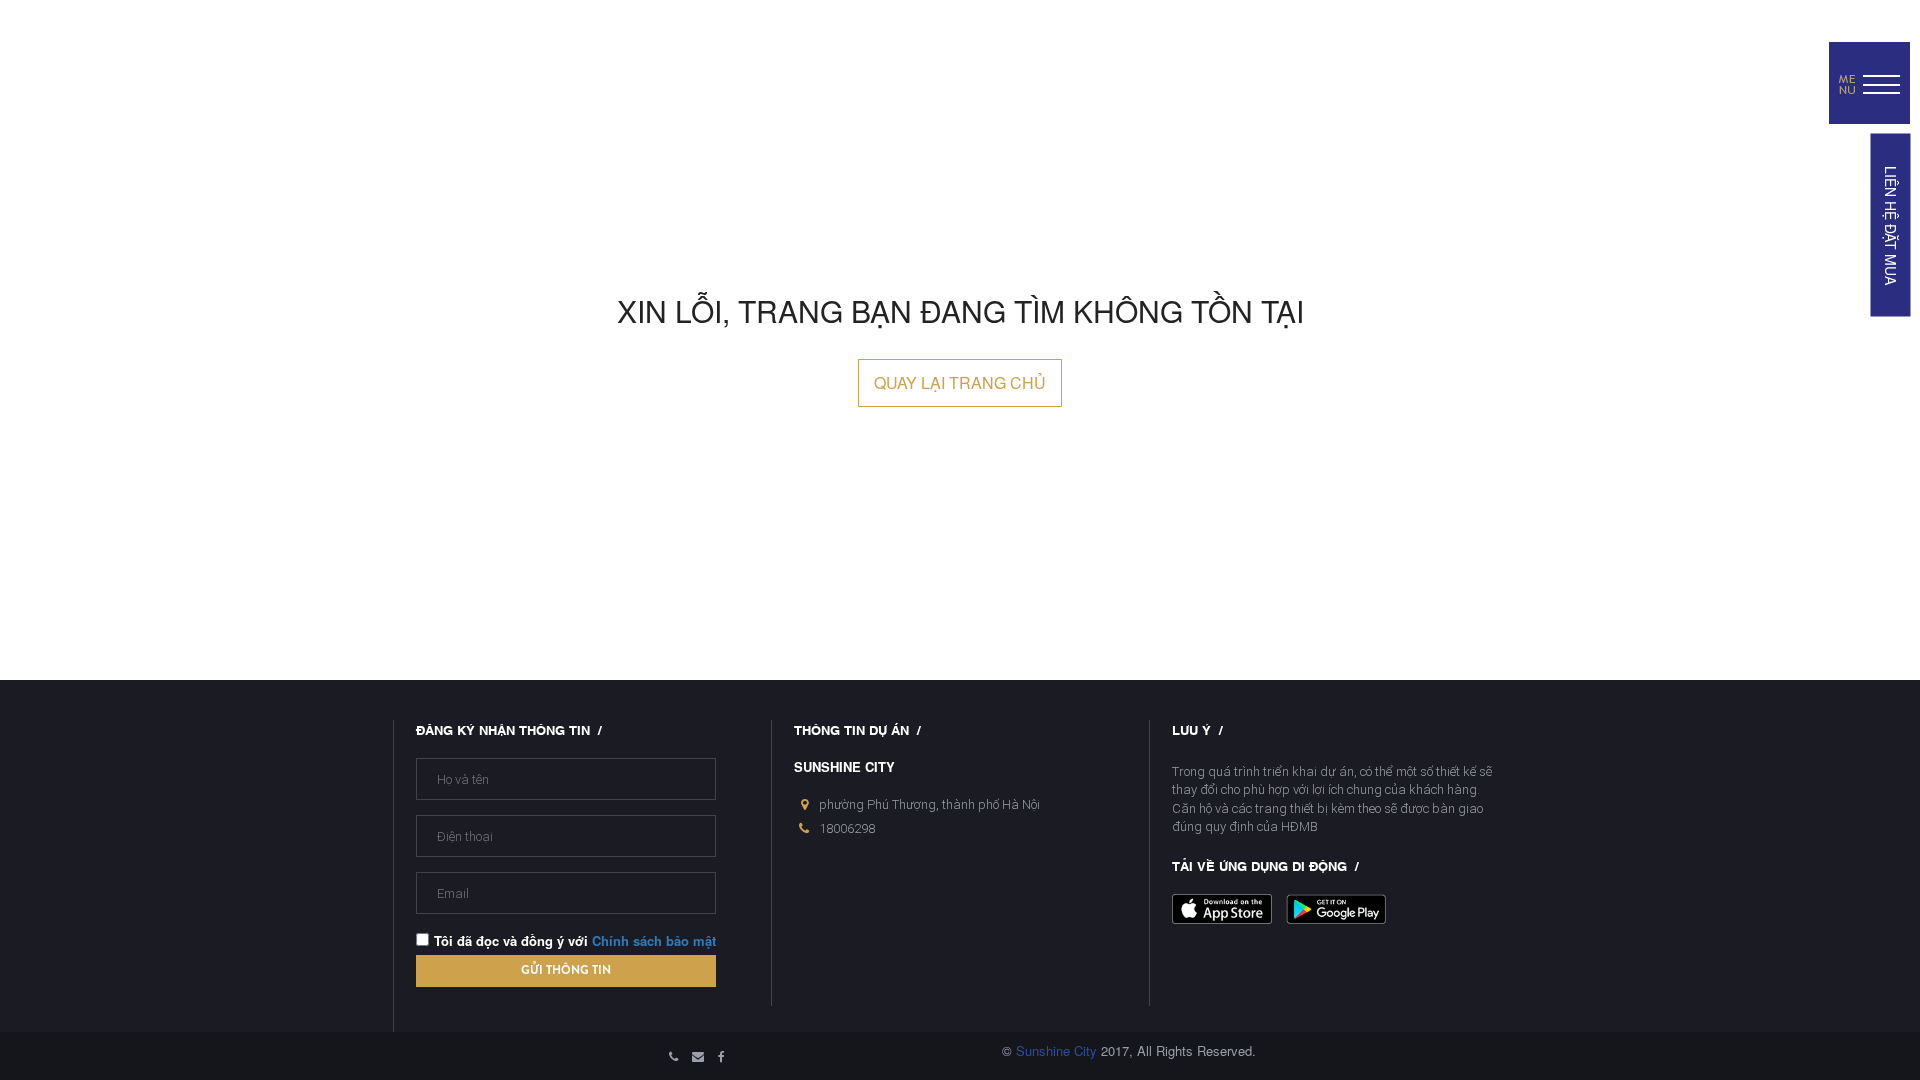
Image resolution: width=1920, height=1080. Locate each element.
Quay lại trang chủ (960, 382)
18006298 (847, 828)
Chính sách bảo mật (654, 940)
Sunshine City (1056, 1050)
